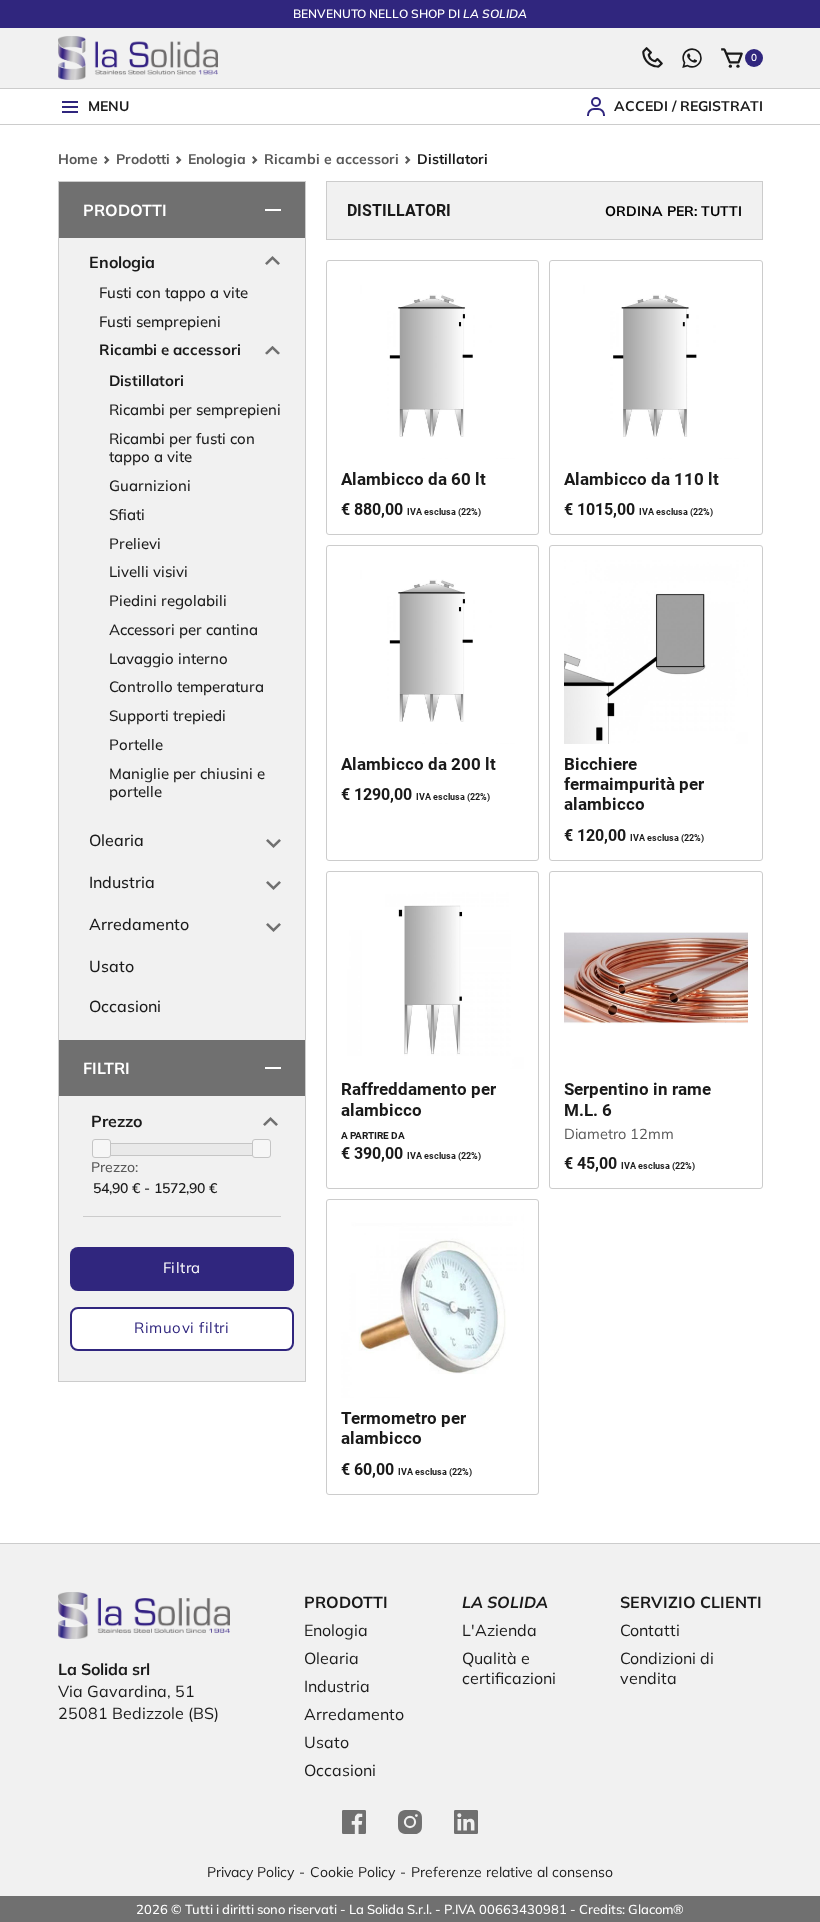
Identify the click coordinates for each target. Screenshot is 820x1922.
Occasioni (125, 1006)
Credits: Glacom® (631, 1909)
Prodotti (143, 159)
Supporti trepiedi (167, 715)
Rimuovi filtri (181, 1327)
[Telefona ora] (652, 58)
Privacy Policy (250, 1872)
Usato (111, 966)
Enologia (217, 159)
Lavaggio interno (168, 658)
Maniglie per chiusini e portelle (187, 783)
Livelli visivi (148, 571)
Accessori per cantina (183, 629)
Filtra (182, 1267)
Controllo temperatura (186, 686)
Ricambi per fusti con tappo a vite (182, 448)
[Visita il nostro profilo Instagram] (410, 1822)
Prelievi (135, 543)
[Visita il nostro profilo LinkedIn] (466, 1822)
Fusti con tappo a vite (173, 293)
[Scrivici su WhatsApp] (692, 58)
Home (78, 159)
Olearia (116, 840)
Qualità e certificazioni (509, 1668)
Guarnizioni (150, 485)
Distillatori (146, 380)
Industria (122, 882)
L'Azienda (499, 1630)
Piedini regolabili (168, 600)
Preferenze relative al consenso (512, 1872)
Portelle (136, 744)
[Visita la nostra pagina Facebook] (354, 1822)
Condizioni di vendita (667, 1668)
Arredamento (139, 924)
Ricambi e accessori (331, 159)
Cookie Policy (352, 1872)
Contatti (650, 1630)
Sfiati (127, 514)
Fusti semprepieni (160, 322)
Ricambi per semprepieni (195, 409)
